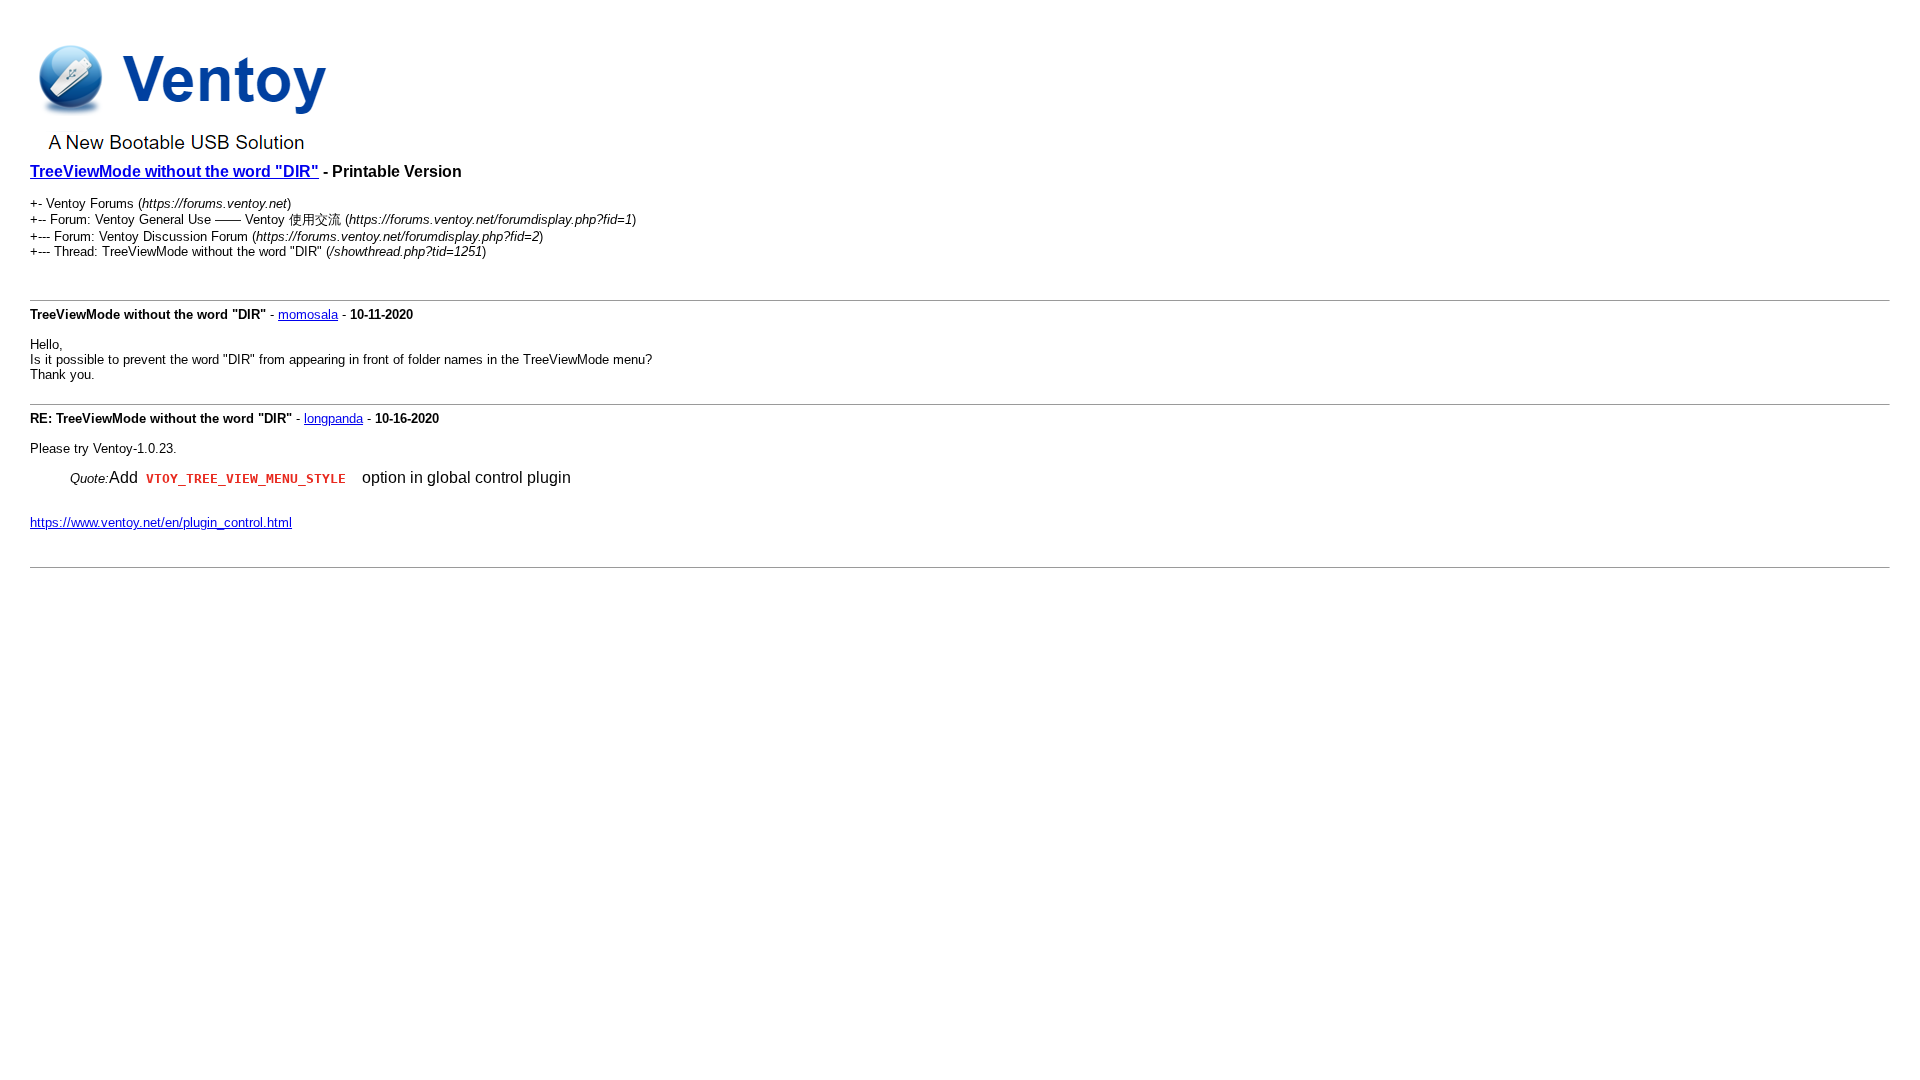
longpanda (333, 418)
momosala (308, 314)
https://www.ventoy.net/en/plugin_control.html (161, 522)
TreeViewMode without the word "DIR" (174, 171)
